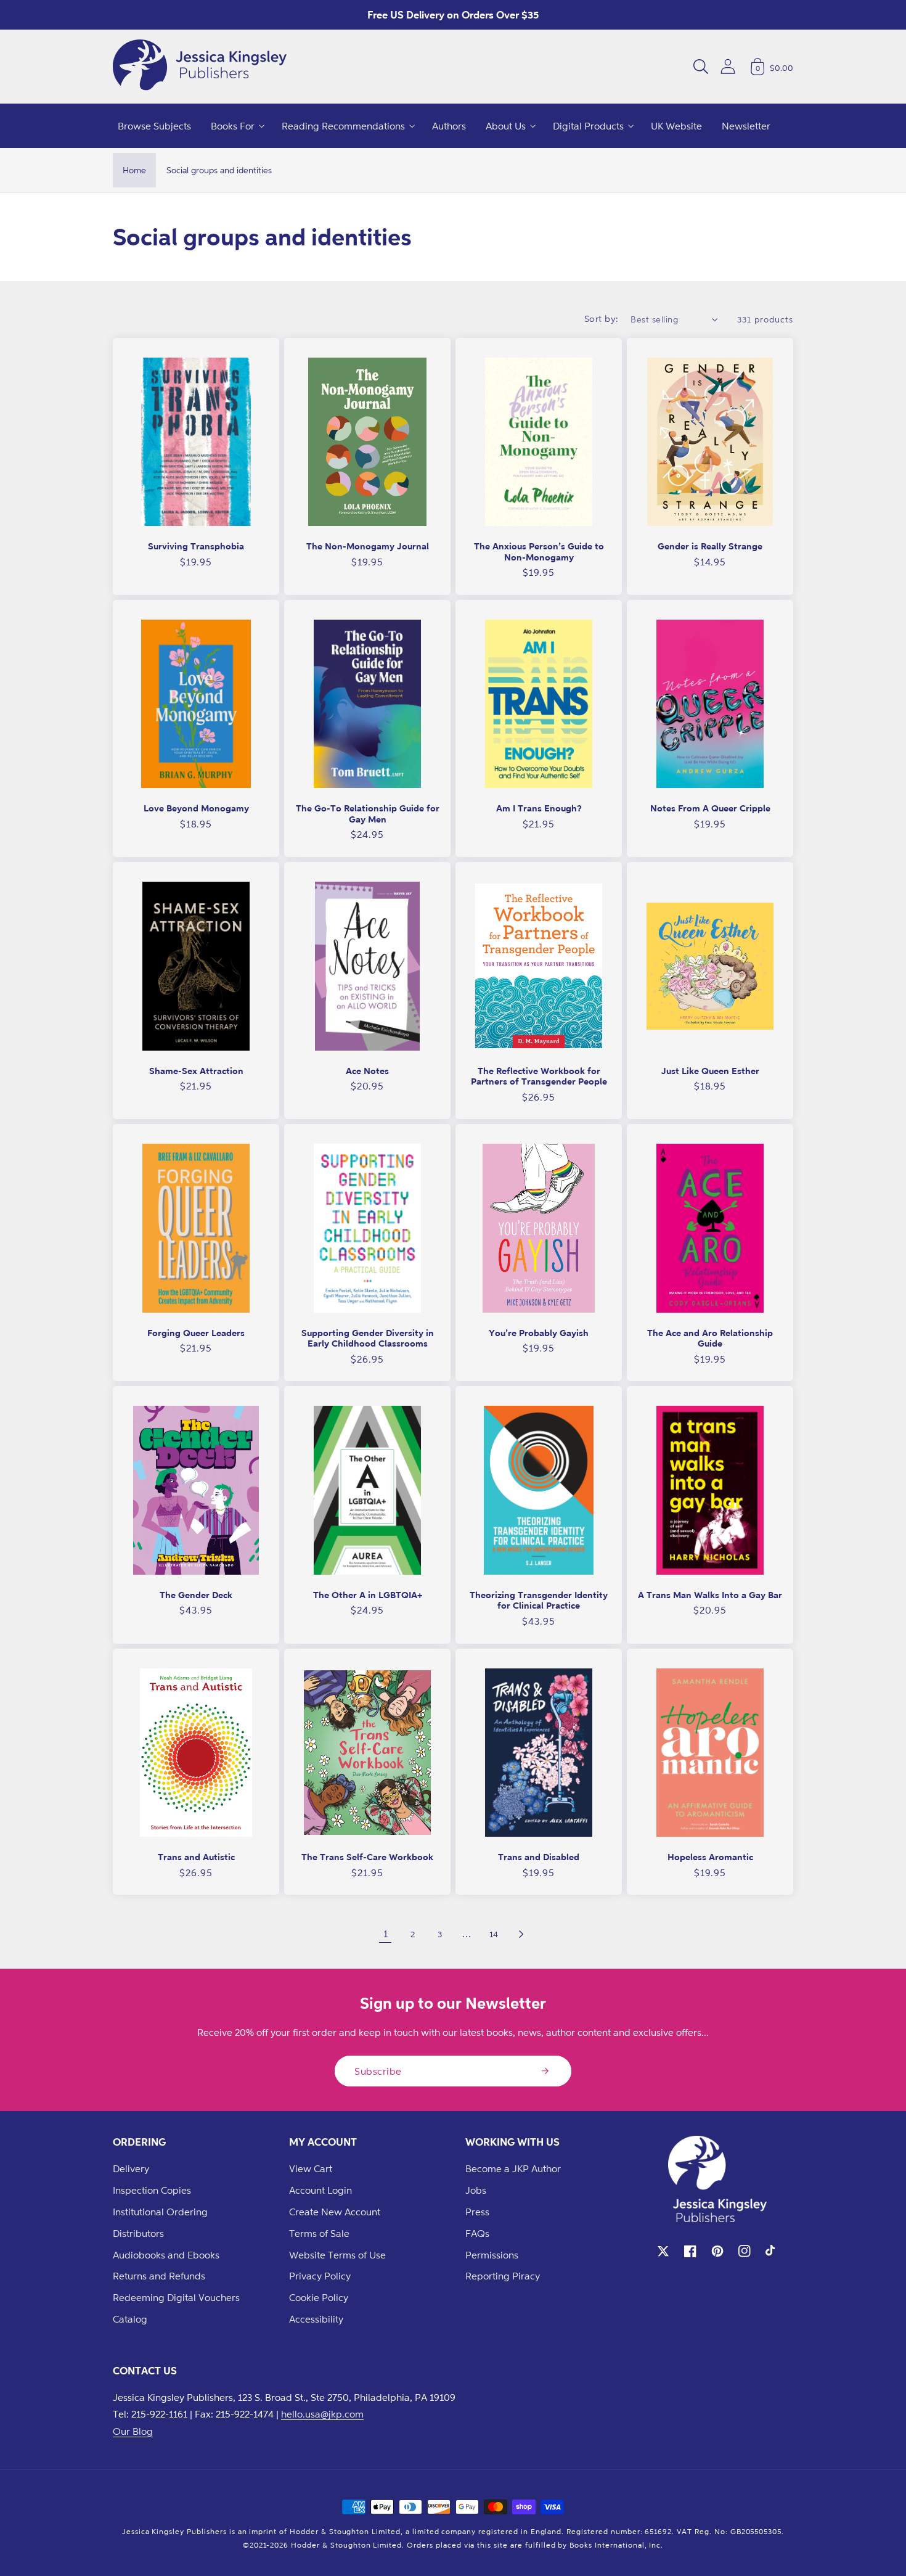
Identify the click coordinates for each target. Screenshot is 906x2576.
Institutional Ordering (160, 2212)
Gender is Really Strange (710, 546)
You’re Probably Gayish (539, 1333)
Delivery (131, 2168)
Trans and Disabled (539, 1857)
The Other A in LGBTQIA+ (368, 1595)
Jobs (476, 2190)
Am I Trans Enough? (539, 808)
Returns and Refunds (159, 2276)
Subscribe (378, 2071)
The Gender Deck (196, 1595)
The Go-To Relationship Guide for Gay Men (368, 814)
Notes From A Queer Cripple (710, 808)
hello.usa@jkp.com (322, 2414)
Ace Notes (367, 1071)
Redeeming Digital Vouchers (176, 2297)
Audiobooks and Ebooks (166, 2255)
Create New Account (335, 2212)
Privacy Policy (320, 2276)
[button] (701, 67)
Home (134, 170)
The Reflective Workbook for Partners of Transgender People (539, 1076)
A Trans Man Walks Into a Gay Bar (710, 1595)
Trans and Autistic (196, 1857)
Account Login (320, 2190)
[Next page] (521, 1934)
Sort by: (602, 318)
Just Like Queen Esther (710, 1071)
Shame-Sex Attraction (196, 1071)
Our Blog (133, 2431)
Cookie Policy (319, 2297)
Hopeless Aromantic (710, 1857)
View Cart (311, 2168)
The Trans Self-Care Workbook (367, 1857)
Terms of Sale (319, 2233)
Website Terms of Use (337, 2255)
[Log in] (728, 66)
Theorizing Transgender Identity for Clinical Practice (539, 1600)
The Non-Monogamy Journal (368, 546)
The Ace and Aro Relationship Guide (710, 1338)
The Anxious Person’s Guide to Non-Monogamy (539, 552)
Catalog (130, 2319)
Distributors (138, 2233)
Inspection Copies (152, 2190)
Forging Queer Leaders (196, 1333)
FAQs (477, 2233)
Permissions (492, 2255)
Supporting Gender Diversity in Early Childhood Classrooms (368, 1338)
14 (494, 1934)
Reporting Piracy (503, 2276)
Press (477, 2212)
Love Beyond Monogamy (196, 808)
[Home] (200, 67)
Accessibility (316, 2319)
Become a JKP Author (513, 2168)
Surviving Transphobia (196, 546)
